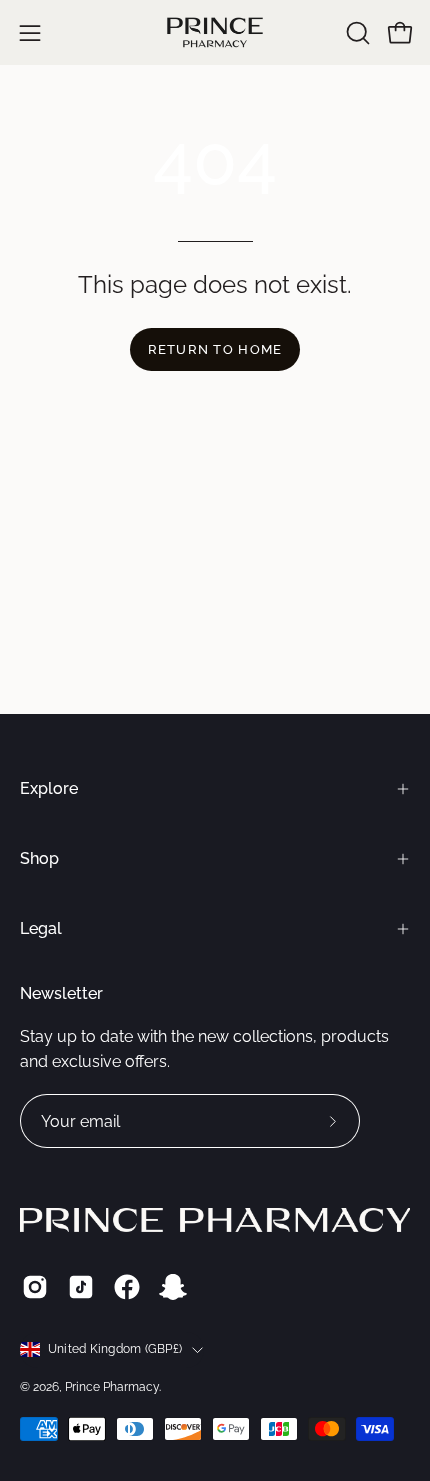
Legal (41, 928)
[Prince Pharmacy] (215, 32)
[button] (356, 33)
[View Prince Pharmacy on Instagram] (35, 1287)
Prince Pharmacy (112, 1387)
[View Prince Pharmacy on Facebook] (127, 1287)
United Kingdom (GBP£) (115, 1349)
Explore (49, 788)
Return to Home (215, 349)
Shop (39, 858)
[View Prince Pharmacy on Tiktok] (81, 1287)
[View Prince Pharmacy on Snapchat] (173, 1287)
